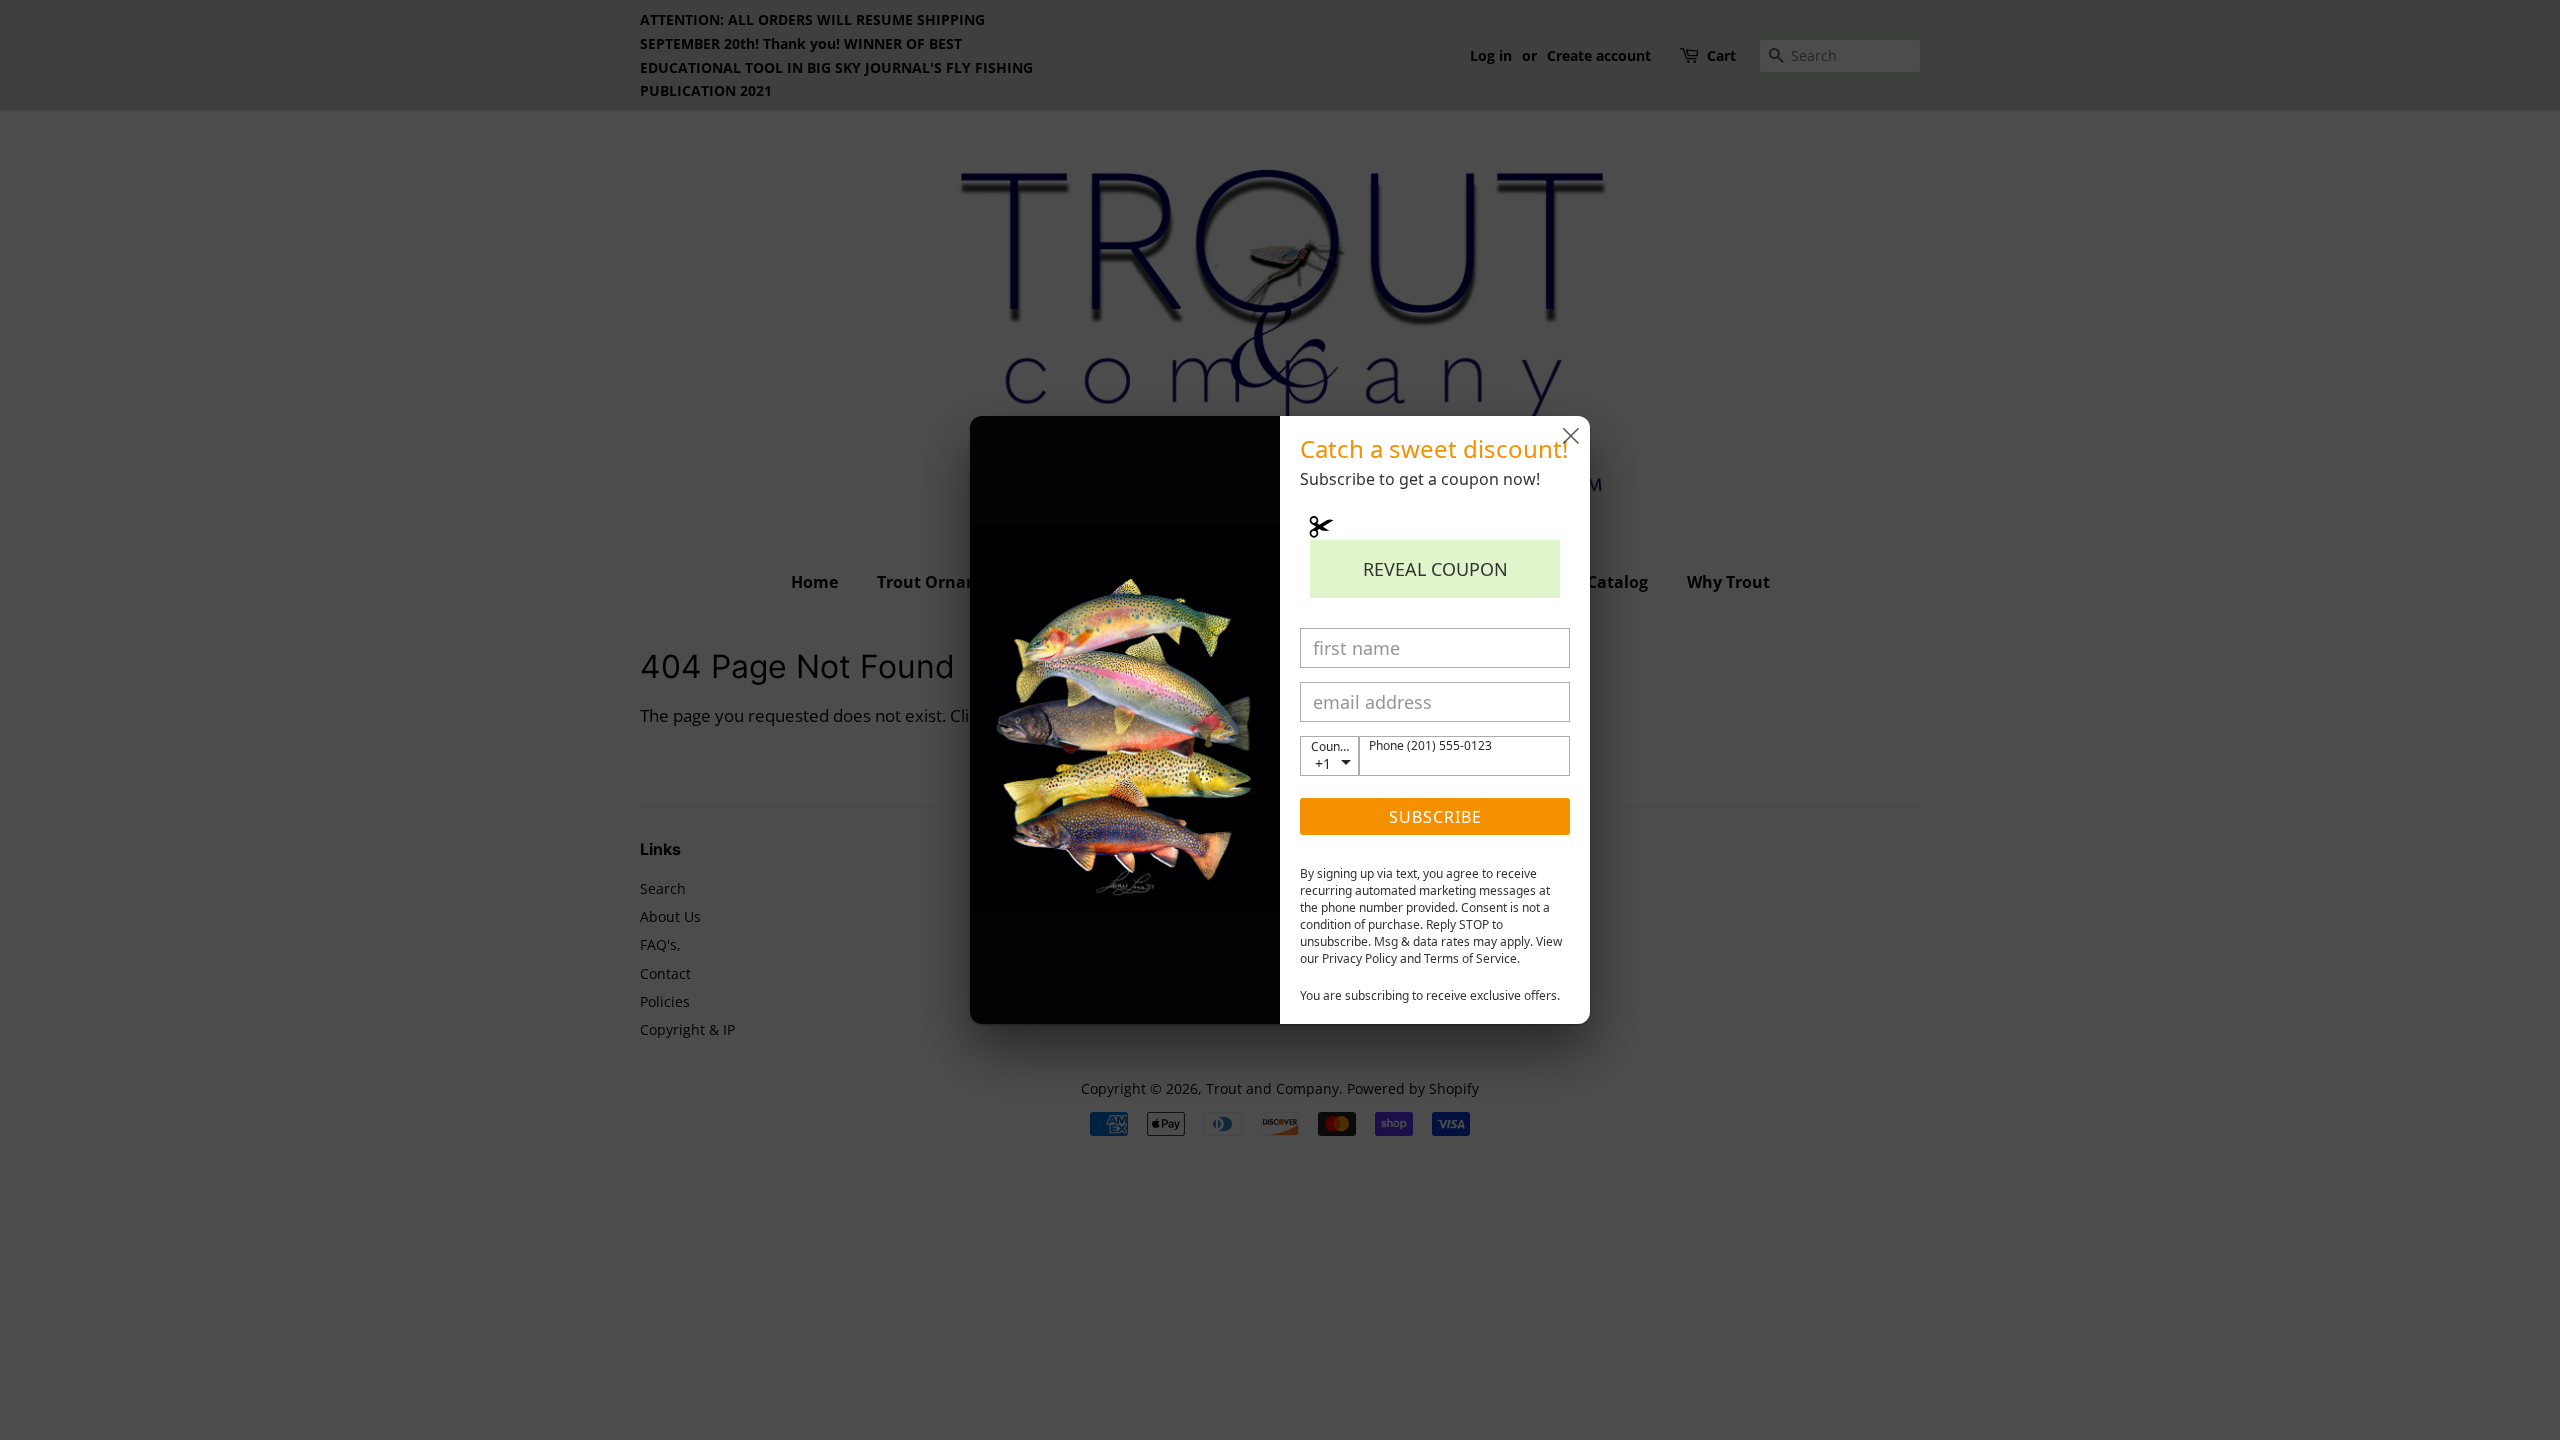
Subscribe (1435, 817)
